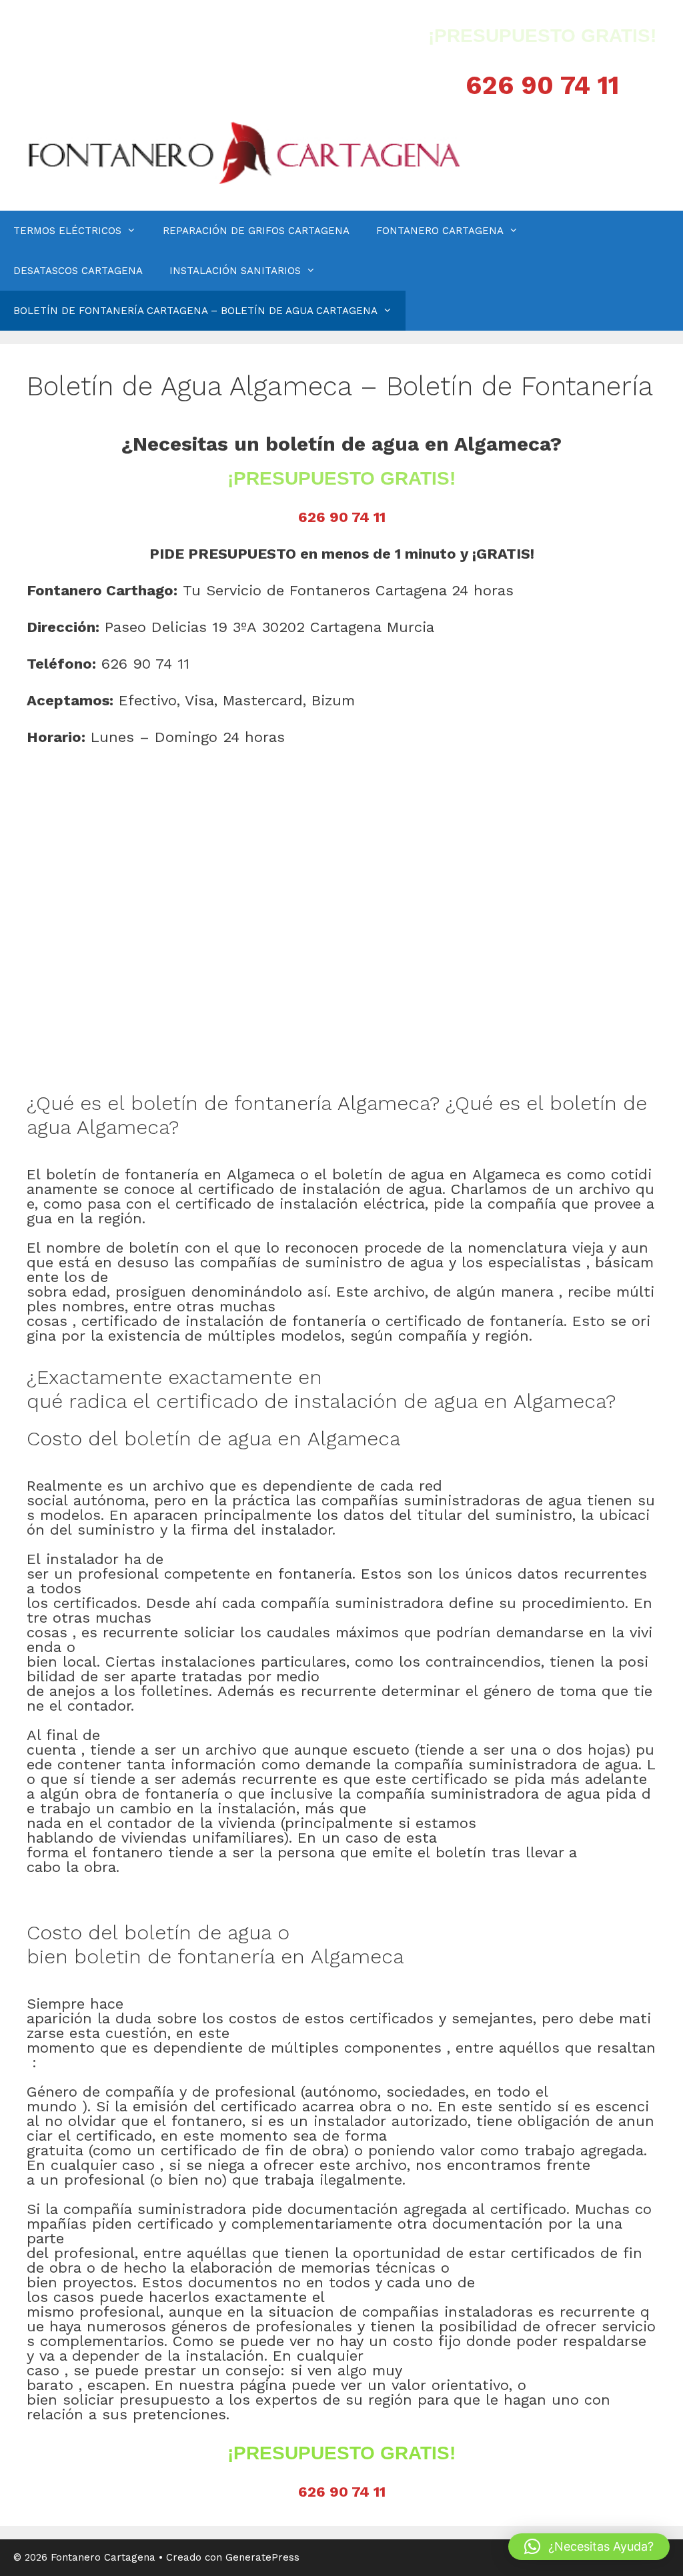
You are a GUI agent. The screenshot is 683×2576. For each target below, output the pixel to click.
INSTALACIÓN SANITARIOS (235, 271)
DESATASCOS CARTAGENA (78, 271)
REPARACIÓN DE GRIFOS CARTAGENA (256, 231)
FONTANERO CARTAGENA (440, 231)
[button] (589, 2547)
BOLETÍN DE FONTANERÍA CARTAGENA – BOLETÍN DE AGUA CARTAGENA (195, 311)
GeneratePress (262, 2557)
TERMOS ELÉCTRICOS (67, 231)
